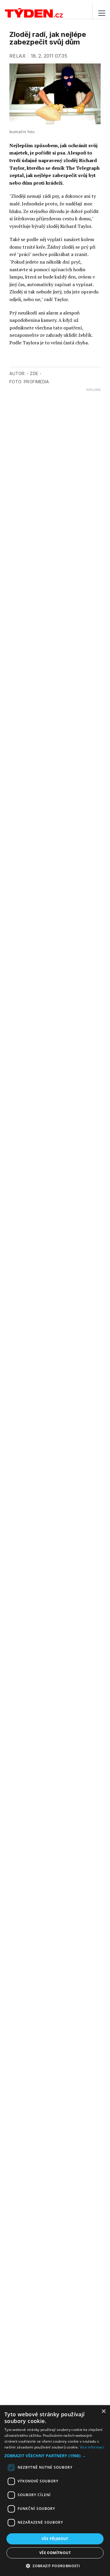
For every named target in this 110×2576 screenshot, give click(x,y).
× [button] (103, 2411)
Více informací (92, 2447)
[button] (55, 2456)
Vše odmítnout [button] (55, 2553)
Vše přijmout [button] (55, 2539)
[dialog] (55, 2491)
